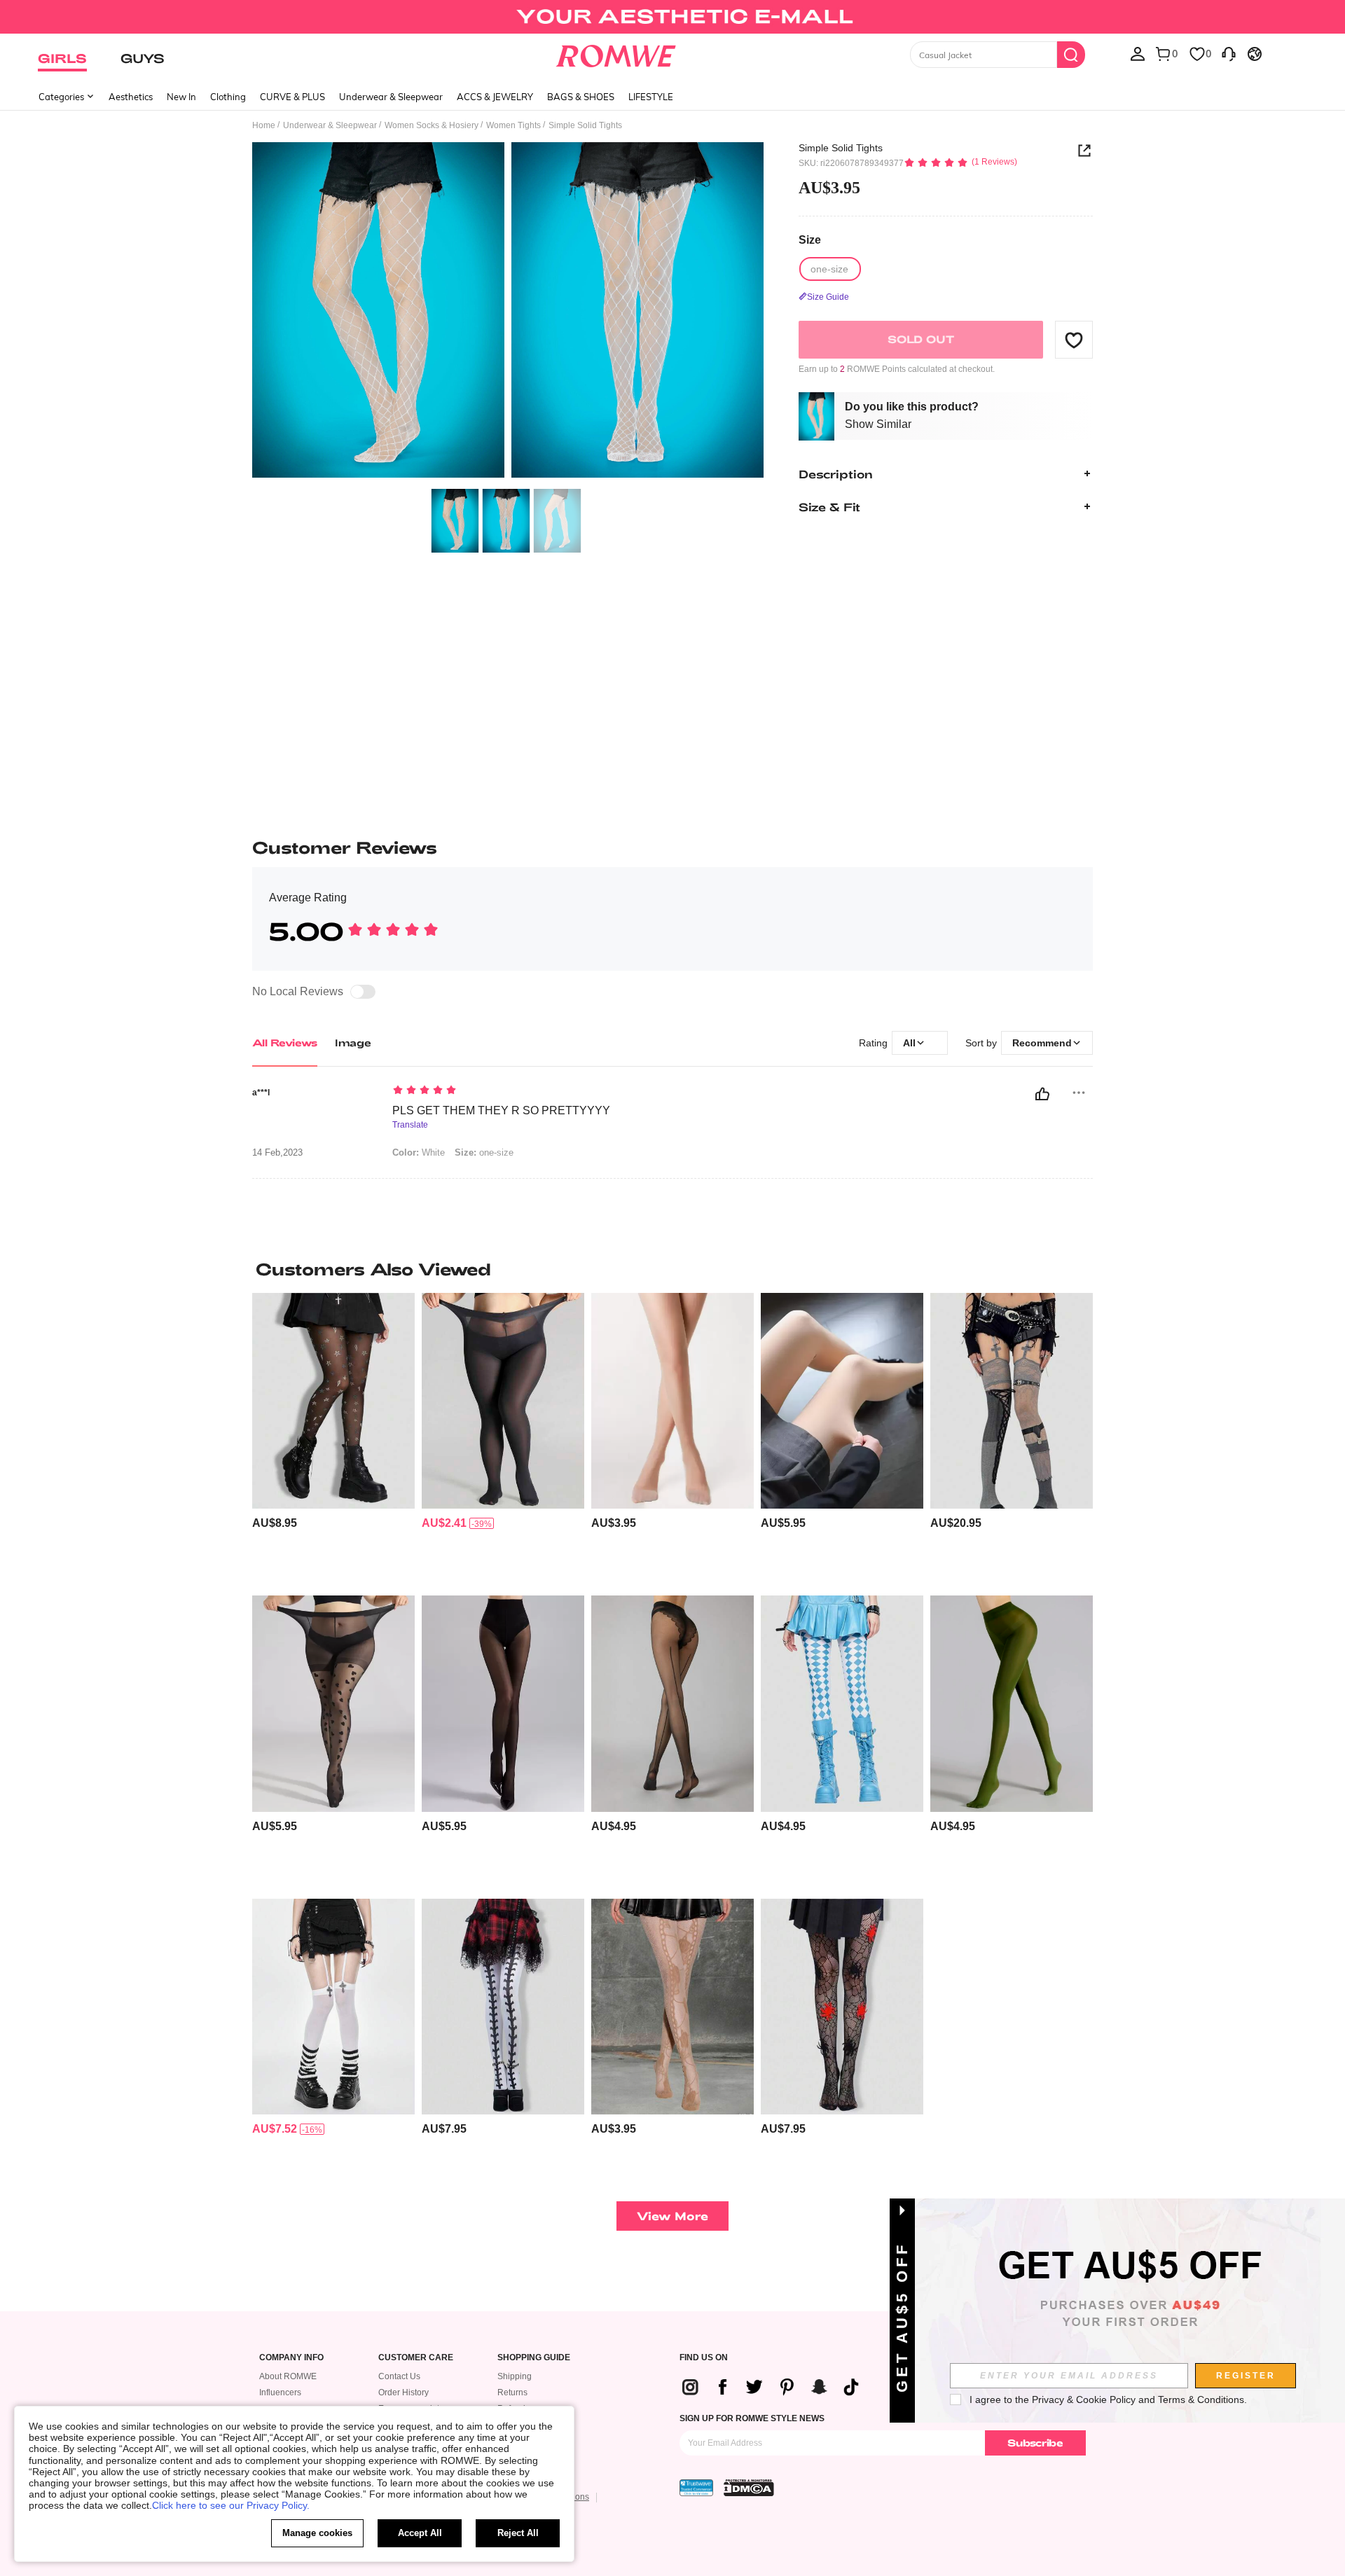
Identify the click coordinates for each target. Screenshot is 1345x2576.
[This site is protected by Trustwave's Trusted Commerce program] (696, 2488)
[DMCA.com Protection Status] (749, 2488)
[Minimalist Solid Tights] (842, 1401)
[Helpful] (1042, 1094)
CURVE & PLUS (292, 97)
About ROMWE (288, 2376)
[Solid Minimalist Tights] (672, 1401)
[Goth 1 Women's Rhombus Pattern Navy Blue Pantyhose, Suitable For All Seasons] (842, 1704)
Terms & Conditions (1201, 2400)
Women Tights (513, 125)
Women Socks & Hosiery (432, 125)
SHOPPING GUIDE (534, 2358)
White (419, 1152)
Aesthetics (131, 97)
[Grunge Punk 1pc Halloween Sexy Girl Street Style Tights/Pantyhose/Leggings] (503, 2007)
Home (264, 125)
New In (181, 97)
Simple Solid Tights (841, 148)
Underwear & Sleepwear (391, 97)
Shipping (515, 2376)
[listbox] (1138, 53)
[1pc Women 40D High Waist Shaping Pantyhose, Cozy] (503, 1704)
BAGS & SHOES (581, 97)
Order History (403, 2393)
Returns (512, 2393)
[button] (1074, 340)
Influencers (280, 2393)
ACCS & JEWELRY (495, 97)
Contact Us (399, 2376)
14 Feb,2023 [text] (277, 1153)
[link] (672, 17)
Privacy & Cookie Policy (1084, 2400)
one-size (484, 1152)
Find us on (704, 2358)
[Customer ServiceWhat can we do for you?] (1229, 53)
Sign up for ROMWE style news (752, 2418)
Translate (410, 1125)
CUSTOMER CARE (416, 2358)
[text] (512, 1091)
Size (810, 239)
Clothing (228, 97)
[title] (672, 1269)
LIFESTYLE (651, 97)
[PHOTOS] (508, 312)
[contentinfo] (275, 1523)
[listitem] (333, 1439)
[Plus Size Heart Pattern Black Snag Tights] (333, 1704)
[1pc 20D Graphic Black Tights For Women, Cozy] (672, 1704)
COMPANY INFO (291, 2358)
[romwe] (616, 53)
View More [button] (672, 2216)
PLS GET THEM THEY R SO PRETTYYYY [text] (501, 1110)
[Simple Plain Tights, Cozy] (1012, 1704)
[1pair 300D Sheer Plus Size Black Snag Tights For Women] (503, 1401)
